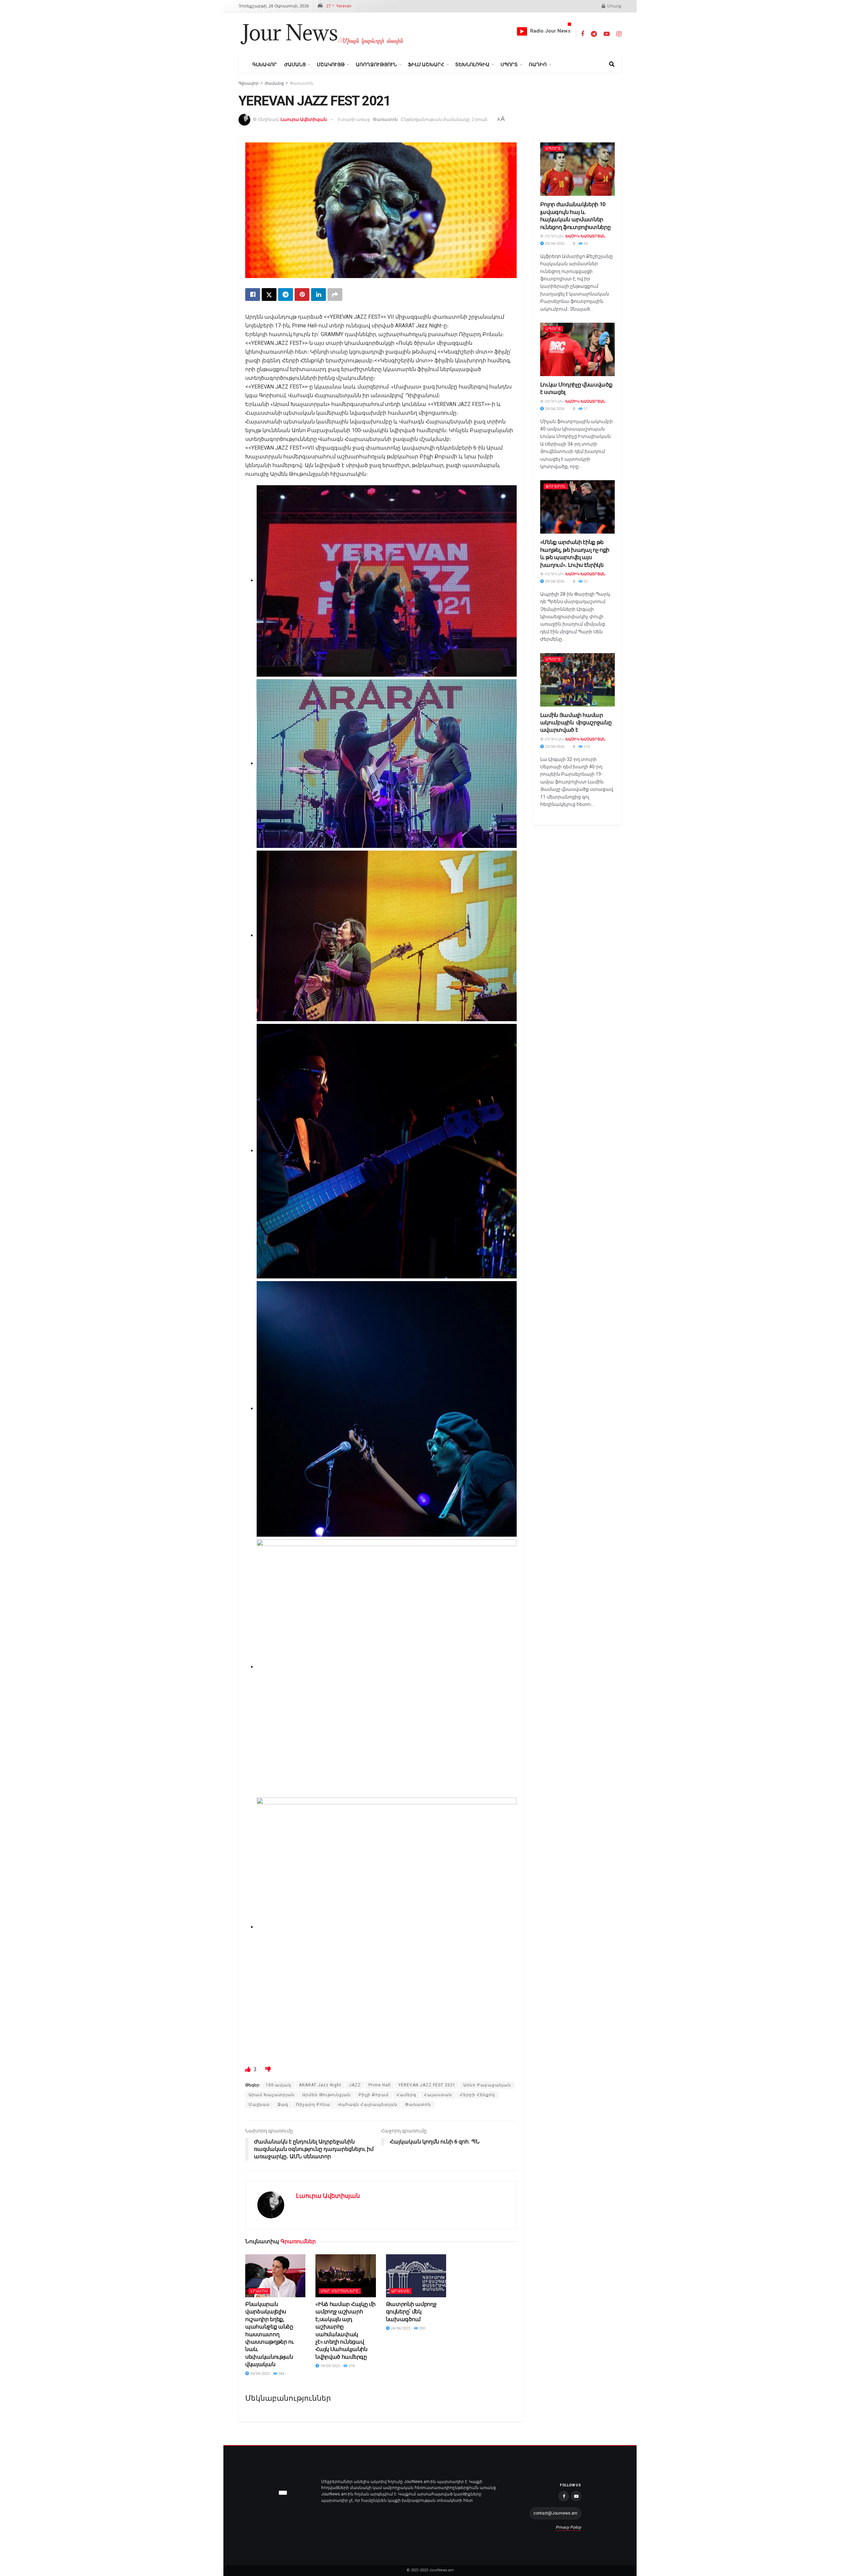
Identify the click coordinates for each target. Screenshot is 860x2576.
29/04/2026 (554, 244)
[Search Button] (612, 64)
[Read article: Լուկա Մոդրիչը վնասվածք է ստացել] (578, 349)
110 (586, 747)
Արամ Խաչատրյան (272, 2095)
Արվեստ (400, 2291)
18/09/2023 (329, 2366)
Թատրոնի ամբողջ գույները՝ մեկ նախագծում (411, 2312)
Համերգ (406, 2095)
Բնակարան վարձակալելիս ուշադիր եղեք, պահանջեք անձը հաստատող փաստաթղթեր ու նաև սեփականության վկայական (270, 2334)
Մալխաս (259, 2105)
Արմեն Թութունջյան (327, 2095)
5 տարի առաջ (354, 119)
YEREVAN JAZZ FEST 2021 (427, 2085)
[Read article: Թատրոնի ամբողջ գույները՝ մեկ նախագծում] (416, 2276)
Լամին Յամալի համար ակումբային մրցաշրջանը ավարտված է (576, 723)
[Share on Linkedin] (318, 295)
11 (585, 409)
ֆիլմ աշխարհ (426, 64)
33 (585, 581)
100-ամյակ (278, 2085)
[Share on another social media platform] (335, 295)
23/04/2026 (554, 747)
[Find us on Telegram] (594, 34)
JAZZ (355, 2085)
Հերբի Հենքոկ (478, 2095)
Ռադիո (538, 64)
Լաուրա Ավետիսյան (304, 119)
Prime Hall (380, 2085)
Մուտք (614, 6)
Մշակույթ (331, 64)
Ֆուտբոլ (556, 486)
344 (281, 2374)
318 (351, 2366)
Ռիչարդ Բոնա (313, 2105)
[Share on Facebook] (253, 295)
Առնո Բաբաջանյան (487, 2085)
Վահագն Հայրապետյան (368, 2105)
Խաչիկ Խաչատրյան (585, 236)
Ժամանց (295, 64)
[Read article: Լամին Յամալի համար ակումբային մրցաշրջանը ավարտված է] (578, 680)
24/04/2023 (400, 2328)
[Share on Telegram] (286, 295)
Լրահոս (259, 2291)
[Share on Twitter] (269, 295)
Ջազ (283, 2105)
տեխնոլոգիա (472, 64)
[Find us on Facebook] (583, 34)
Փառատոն (302, 83)
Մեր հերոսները (340, 2291)
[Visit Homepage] (322, 34)
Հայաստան (438, 2095)
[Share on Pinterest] (302, 295)
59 (585, 244)
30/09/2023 (259, 2374)
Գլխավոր (265, 64)
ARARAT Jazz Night (320, 2085)
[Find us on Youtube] (607, 34)
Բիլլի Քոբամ (374, 2095)
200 (421, 2328)
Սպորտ (509, 64)
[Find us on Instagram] (619, 34)
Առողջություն (376, 64)
